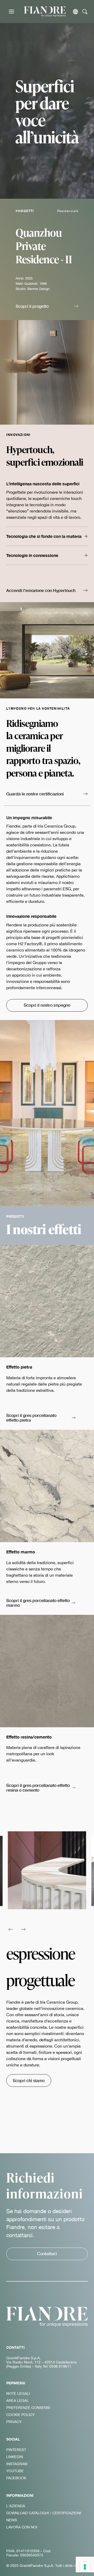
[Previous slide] (11, 1929)
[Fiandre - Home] (47, 2317)
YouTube (15, 2471)
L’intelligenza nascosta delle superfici (43, 484)
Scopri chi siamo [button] (29, 2080)
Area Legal (17, 2401)
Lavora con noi (22, 2527)
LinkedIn (15, 2457)
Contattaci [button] (47, 2253)
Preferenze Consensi (28, 2408)
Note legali (18, 2393)
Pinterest (16, 2450)
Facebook (16, 2478)
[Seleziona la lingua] (75, 12)
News (12, 2520)
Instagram (17, 2464)
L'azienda (16, 2506)
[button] (47, 307)
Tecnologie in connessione (32, 555)
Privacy (14, 2422)
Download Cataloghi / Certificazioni (44, 2513)
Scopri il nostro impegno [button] (47, 1005)
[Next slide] (23, 1929)
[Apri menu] (11, 12)
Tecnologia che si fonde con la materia (44, 536)
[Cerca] (85, 12)
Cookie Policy (20, 2415)
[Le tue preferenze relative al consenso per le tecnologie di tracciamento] (85, 2567)
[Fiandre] (45, 11)
